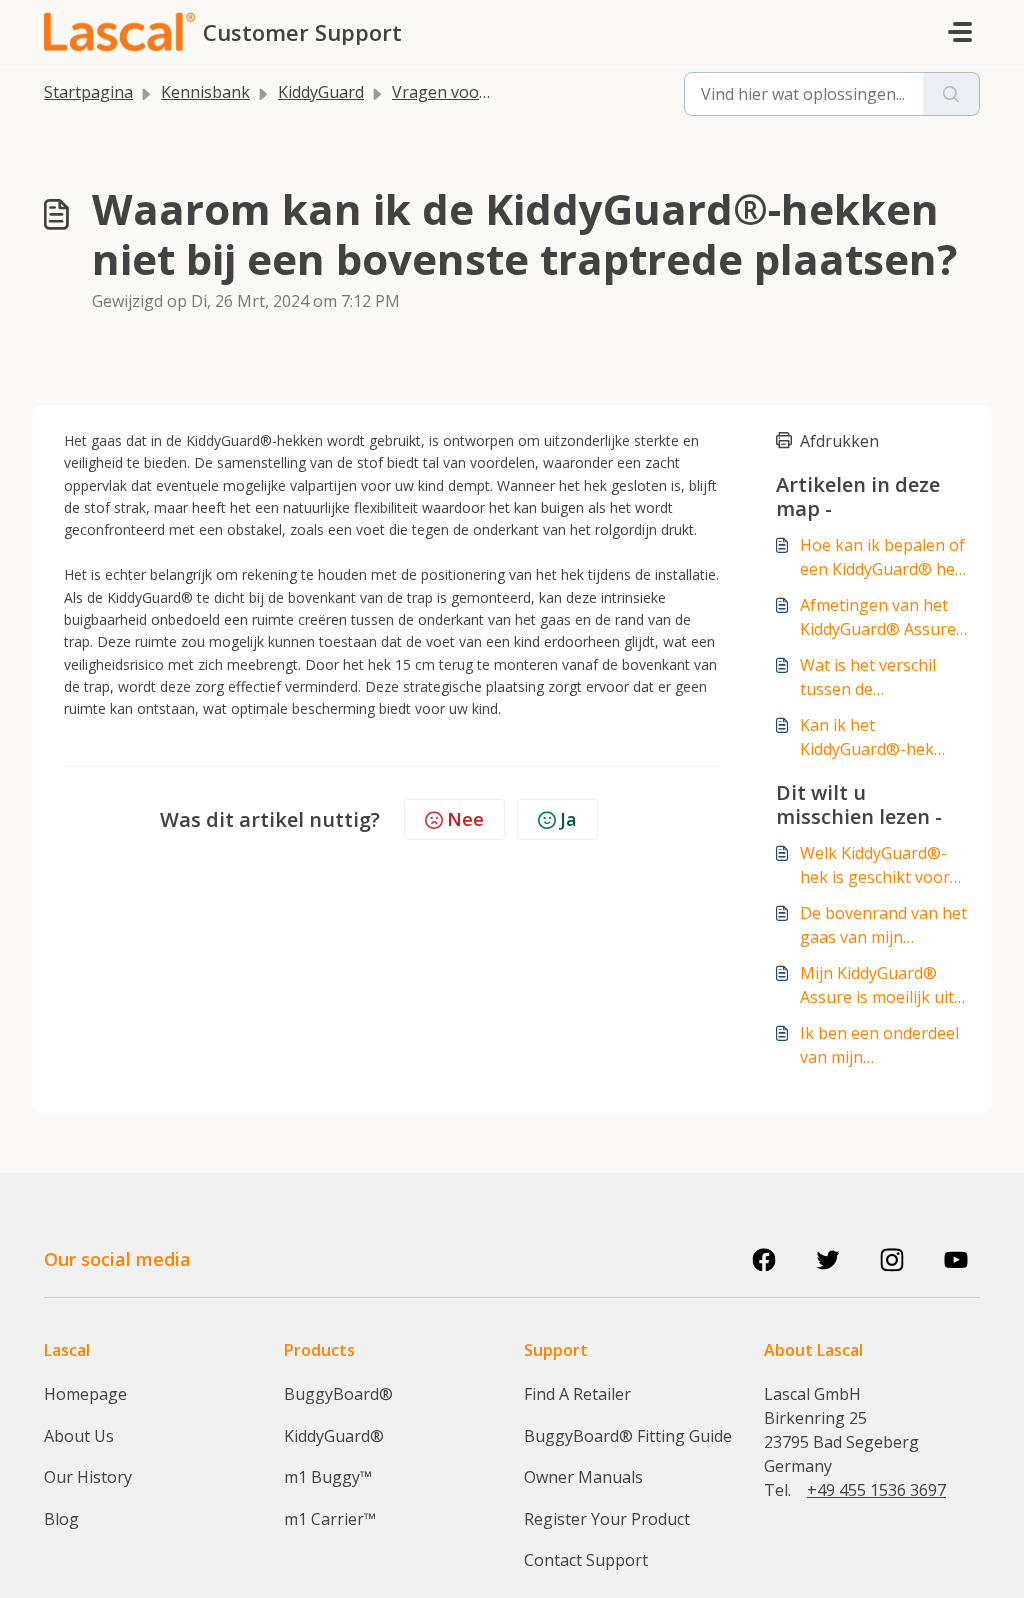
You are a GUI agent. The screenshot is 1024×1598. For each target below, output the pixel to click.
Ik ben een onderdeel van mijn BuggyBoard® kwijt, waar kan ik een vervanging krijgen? (879, 1045)
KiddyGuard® (334, 1436)
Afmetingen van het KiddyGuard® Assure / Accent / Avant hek (883, 617)
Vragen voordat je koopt (484, 92)
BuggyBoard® (338, 1394)
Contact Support (586, 1560)
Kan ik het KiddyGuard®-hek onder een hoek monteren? (867, 737)
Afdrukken (839, 441)
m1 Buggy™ (328, 1477)
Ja (568, 819)
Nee (465, 819)
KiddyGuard (321, 92)
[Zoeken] (951, 94)
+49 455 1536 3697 (876, 1490)
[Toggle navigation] (960, 32)
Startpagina (88, 92)
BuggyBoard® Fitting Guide (628, 1436)
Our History (88, 1477)
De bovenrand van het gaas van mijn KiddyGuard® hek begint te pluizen (883, 925)
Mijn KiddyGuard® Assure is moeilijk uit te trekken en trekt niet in (877, 985)
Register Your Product (607, 1519)
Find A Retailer (577, 1394)
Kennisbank (205, 92)
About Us (79, 1436)
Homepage (85, 1394)
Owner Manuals (583, 1477)
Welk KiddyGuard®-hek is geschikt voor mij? (875, 865)
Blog (61, 1519)
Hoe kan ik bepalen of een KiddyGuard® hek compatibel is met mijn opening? (884, 557)
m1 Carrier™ (330, 1519)
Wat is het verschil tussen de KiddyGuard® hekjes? (880, 677)
